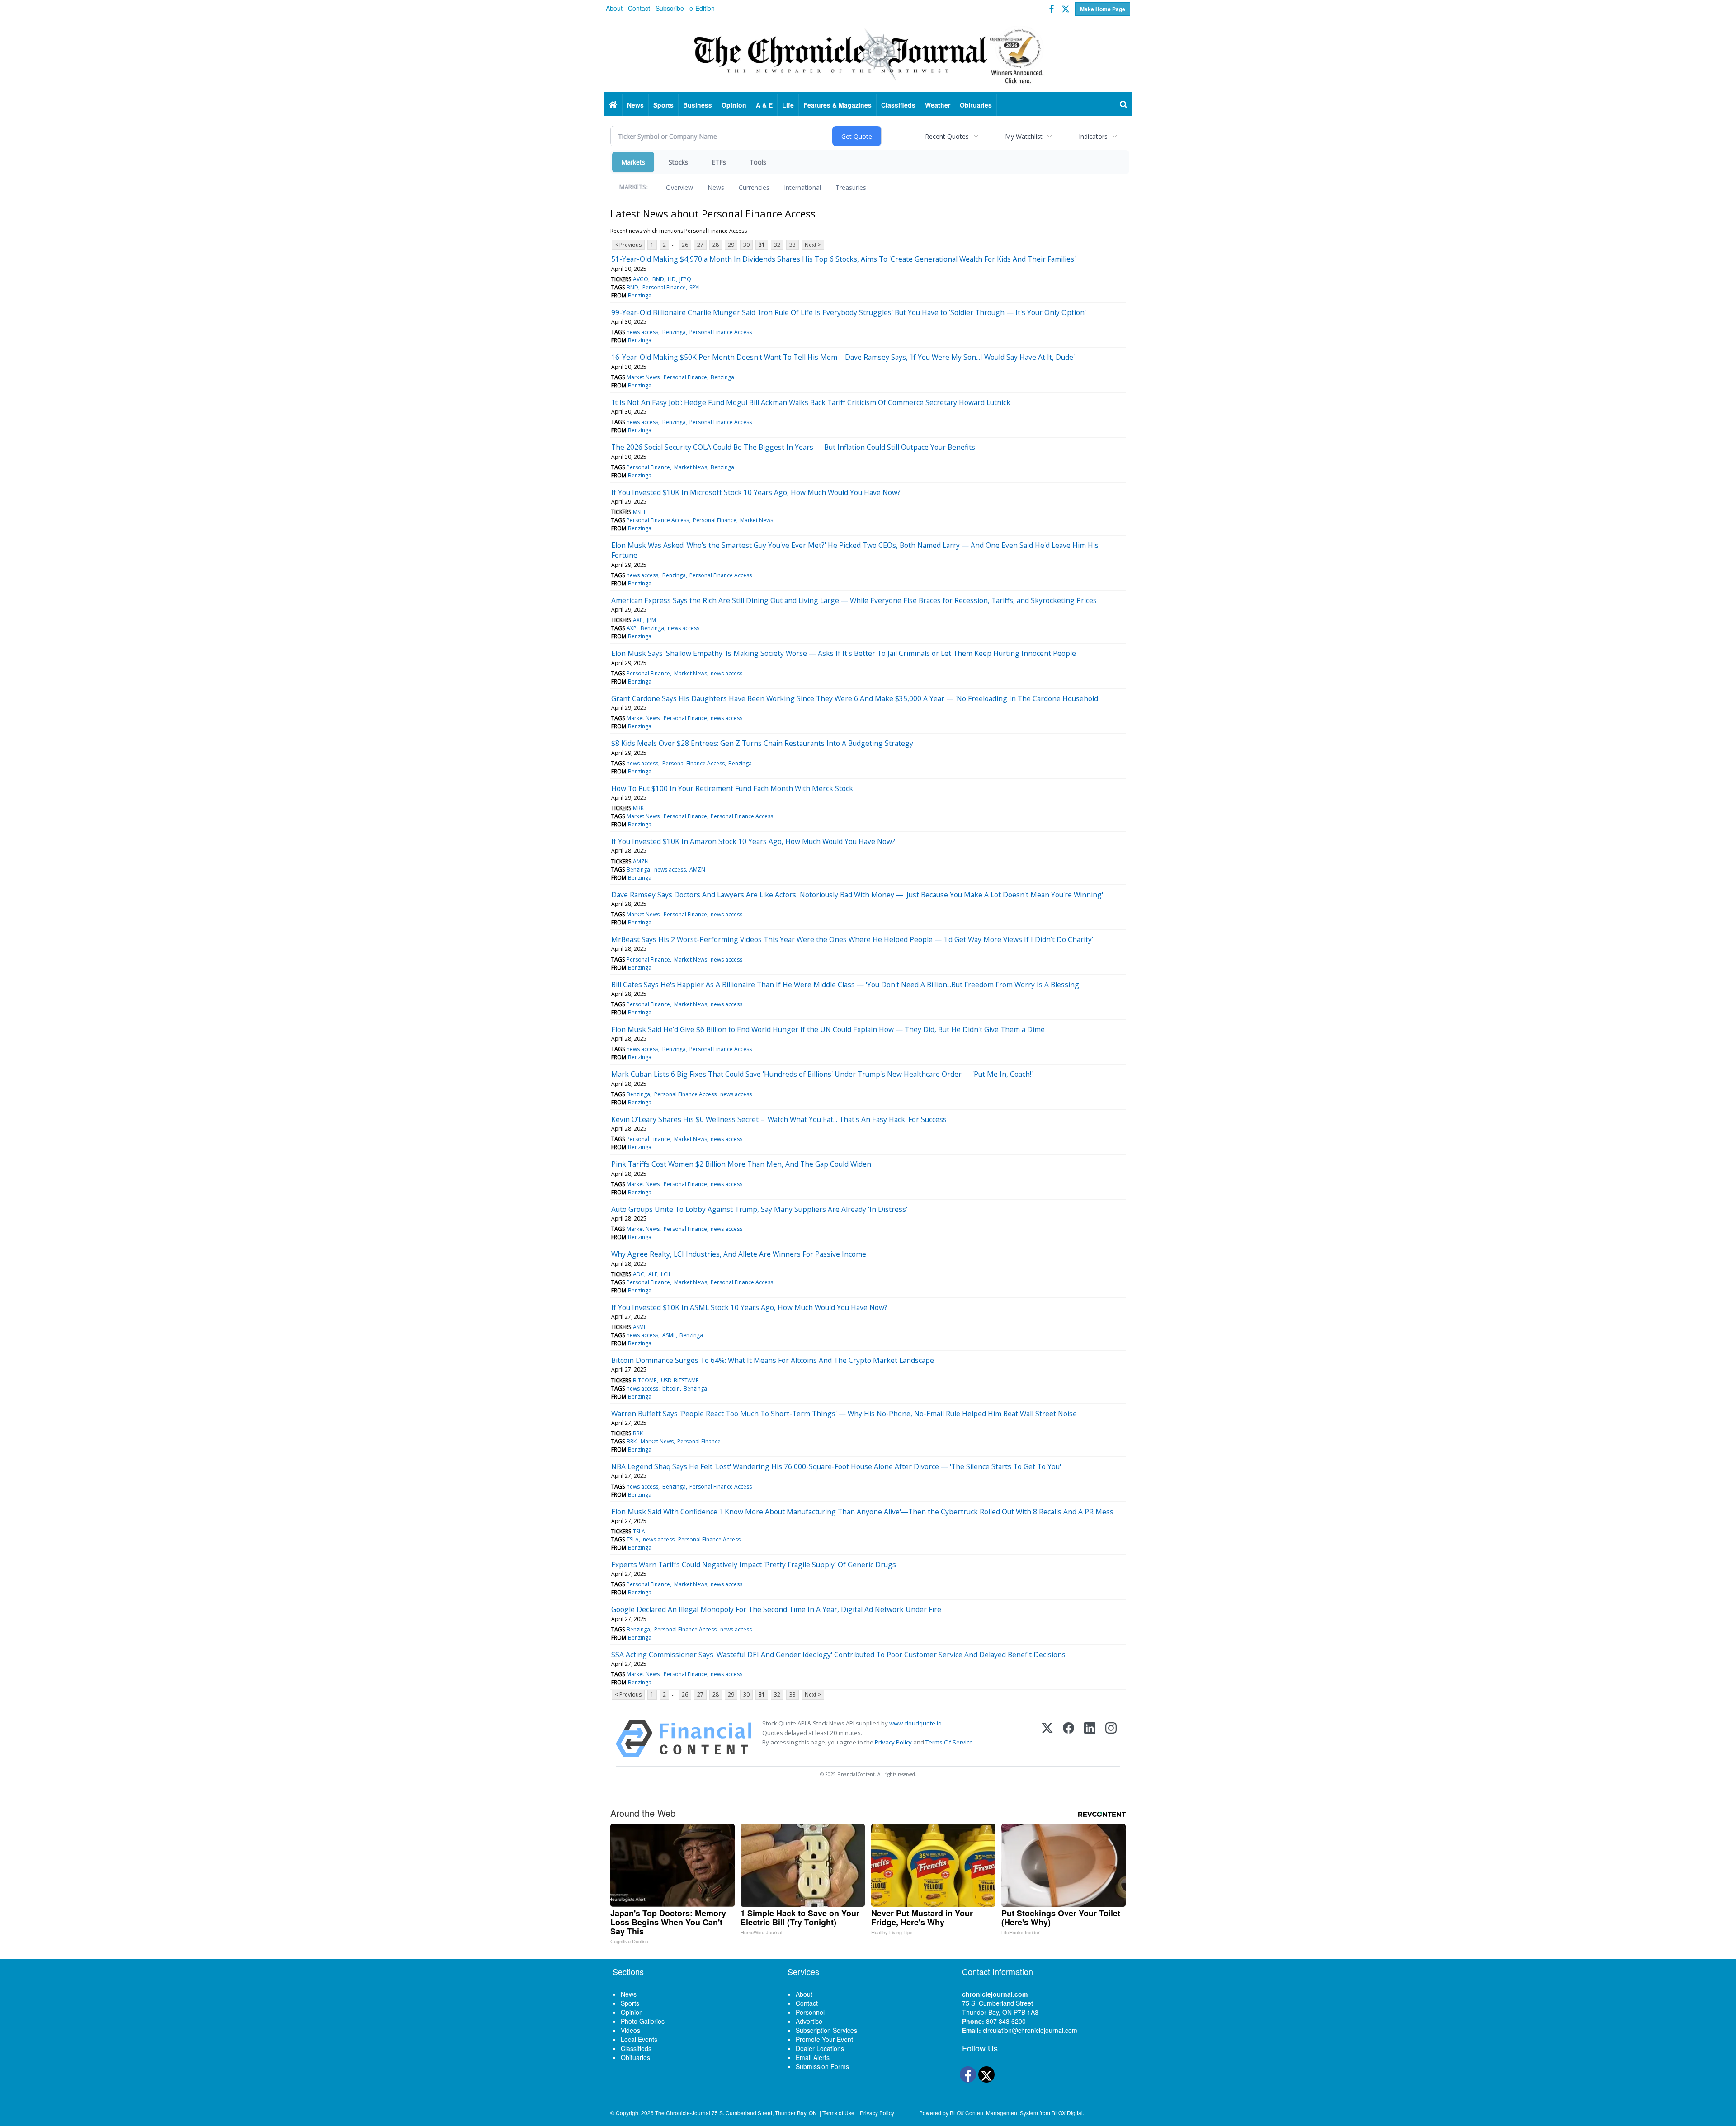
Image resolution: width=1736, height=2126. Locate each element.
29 (731, 245)
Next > (813, 245)
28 (716, 245)
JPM (651, 620)
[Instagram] (1111, 1738)
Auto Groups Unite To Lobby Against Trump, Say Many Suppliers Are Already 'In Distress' (759, 1209)
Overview (679, 187)
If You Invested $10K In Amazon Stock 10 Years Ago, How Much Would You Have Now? (753, 841)
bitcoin (671, 1388)
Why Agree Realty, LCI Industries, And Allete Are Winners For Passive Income (739, 1254)
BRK (638, 1433)
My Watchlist (1024, 136)
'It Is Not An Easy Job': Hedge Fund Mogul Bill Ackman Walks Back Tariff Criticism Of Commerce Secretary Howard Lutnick (811, 402)
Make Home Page (1103, 9)
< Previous (628, 245)
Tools (758, 162)
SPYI (695, 287)
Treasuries (851, 187)
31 (762, 245)
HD (672, 279)
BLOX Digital (1067, 2113)
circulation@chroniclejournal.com (1030, 2030)
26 (685, 245)
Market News (643, 377)
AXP (638, 620)
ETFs (719, 162)
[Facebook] (1068, 1738)
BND (658, 279)
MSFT (639, 512)
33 (793, 245)
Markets (633, 162)
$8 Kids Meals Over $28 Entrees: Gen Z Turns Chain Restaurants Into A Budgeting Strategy (762, 743)
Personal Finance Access (721, 332)
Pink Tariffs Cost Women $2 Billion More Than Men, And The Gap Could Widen (741, 1164)
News (716, 187)
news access (642, 332)
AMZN (641, 861)
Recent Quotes (947, 136)
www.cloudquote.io (915, 1723)
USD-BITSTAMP (680, 1380)
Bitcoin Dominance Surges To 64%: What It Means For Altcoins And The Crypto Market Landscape (773, 1360)
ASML (640, 1327)
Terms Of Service (949, 1742)
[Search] (1124, 105)
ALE (653, 1274)
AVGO (641, 279)
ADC (639, 1274)
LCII (665, 1274)
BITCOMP (645, 1380)
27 (700, 245)
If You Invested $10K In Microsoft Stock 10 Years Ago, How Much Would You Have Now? (756, 492)
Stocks (678, 162)
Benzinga (640, 295)
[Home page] (868, 55)
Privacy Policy (893, 1742)
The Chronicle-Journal (683, 2113)
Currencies (754, 187)
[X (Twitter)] (1047, 1738)
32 (777, 245)
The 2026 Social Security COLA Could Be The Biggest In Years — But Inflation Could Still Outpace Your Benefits (793, 447)
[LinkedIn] (1090, 1738)
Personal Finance (664, 287)
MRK (638, 808)
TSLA (639, 1531)
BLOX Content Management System (994, 2113)
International (802, 187)
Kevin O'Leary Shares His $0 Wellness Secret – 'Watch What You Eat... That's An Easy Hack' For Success (779, 1119)
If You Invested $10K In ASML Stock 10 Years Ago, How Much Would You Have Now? (749, 1307)
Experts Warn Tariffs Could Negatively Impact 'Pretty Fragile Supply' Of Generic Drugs (754, 1565)
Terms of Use (838, 2113)
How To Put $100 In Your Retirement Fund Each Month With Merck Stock (732, 788)
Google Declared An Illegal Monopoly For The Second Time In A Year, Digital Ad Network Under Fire (776, 1609)
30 (746, 245)
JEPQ (685, 279)
